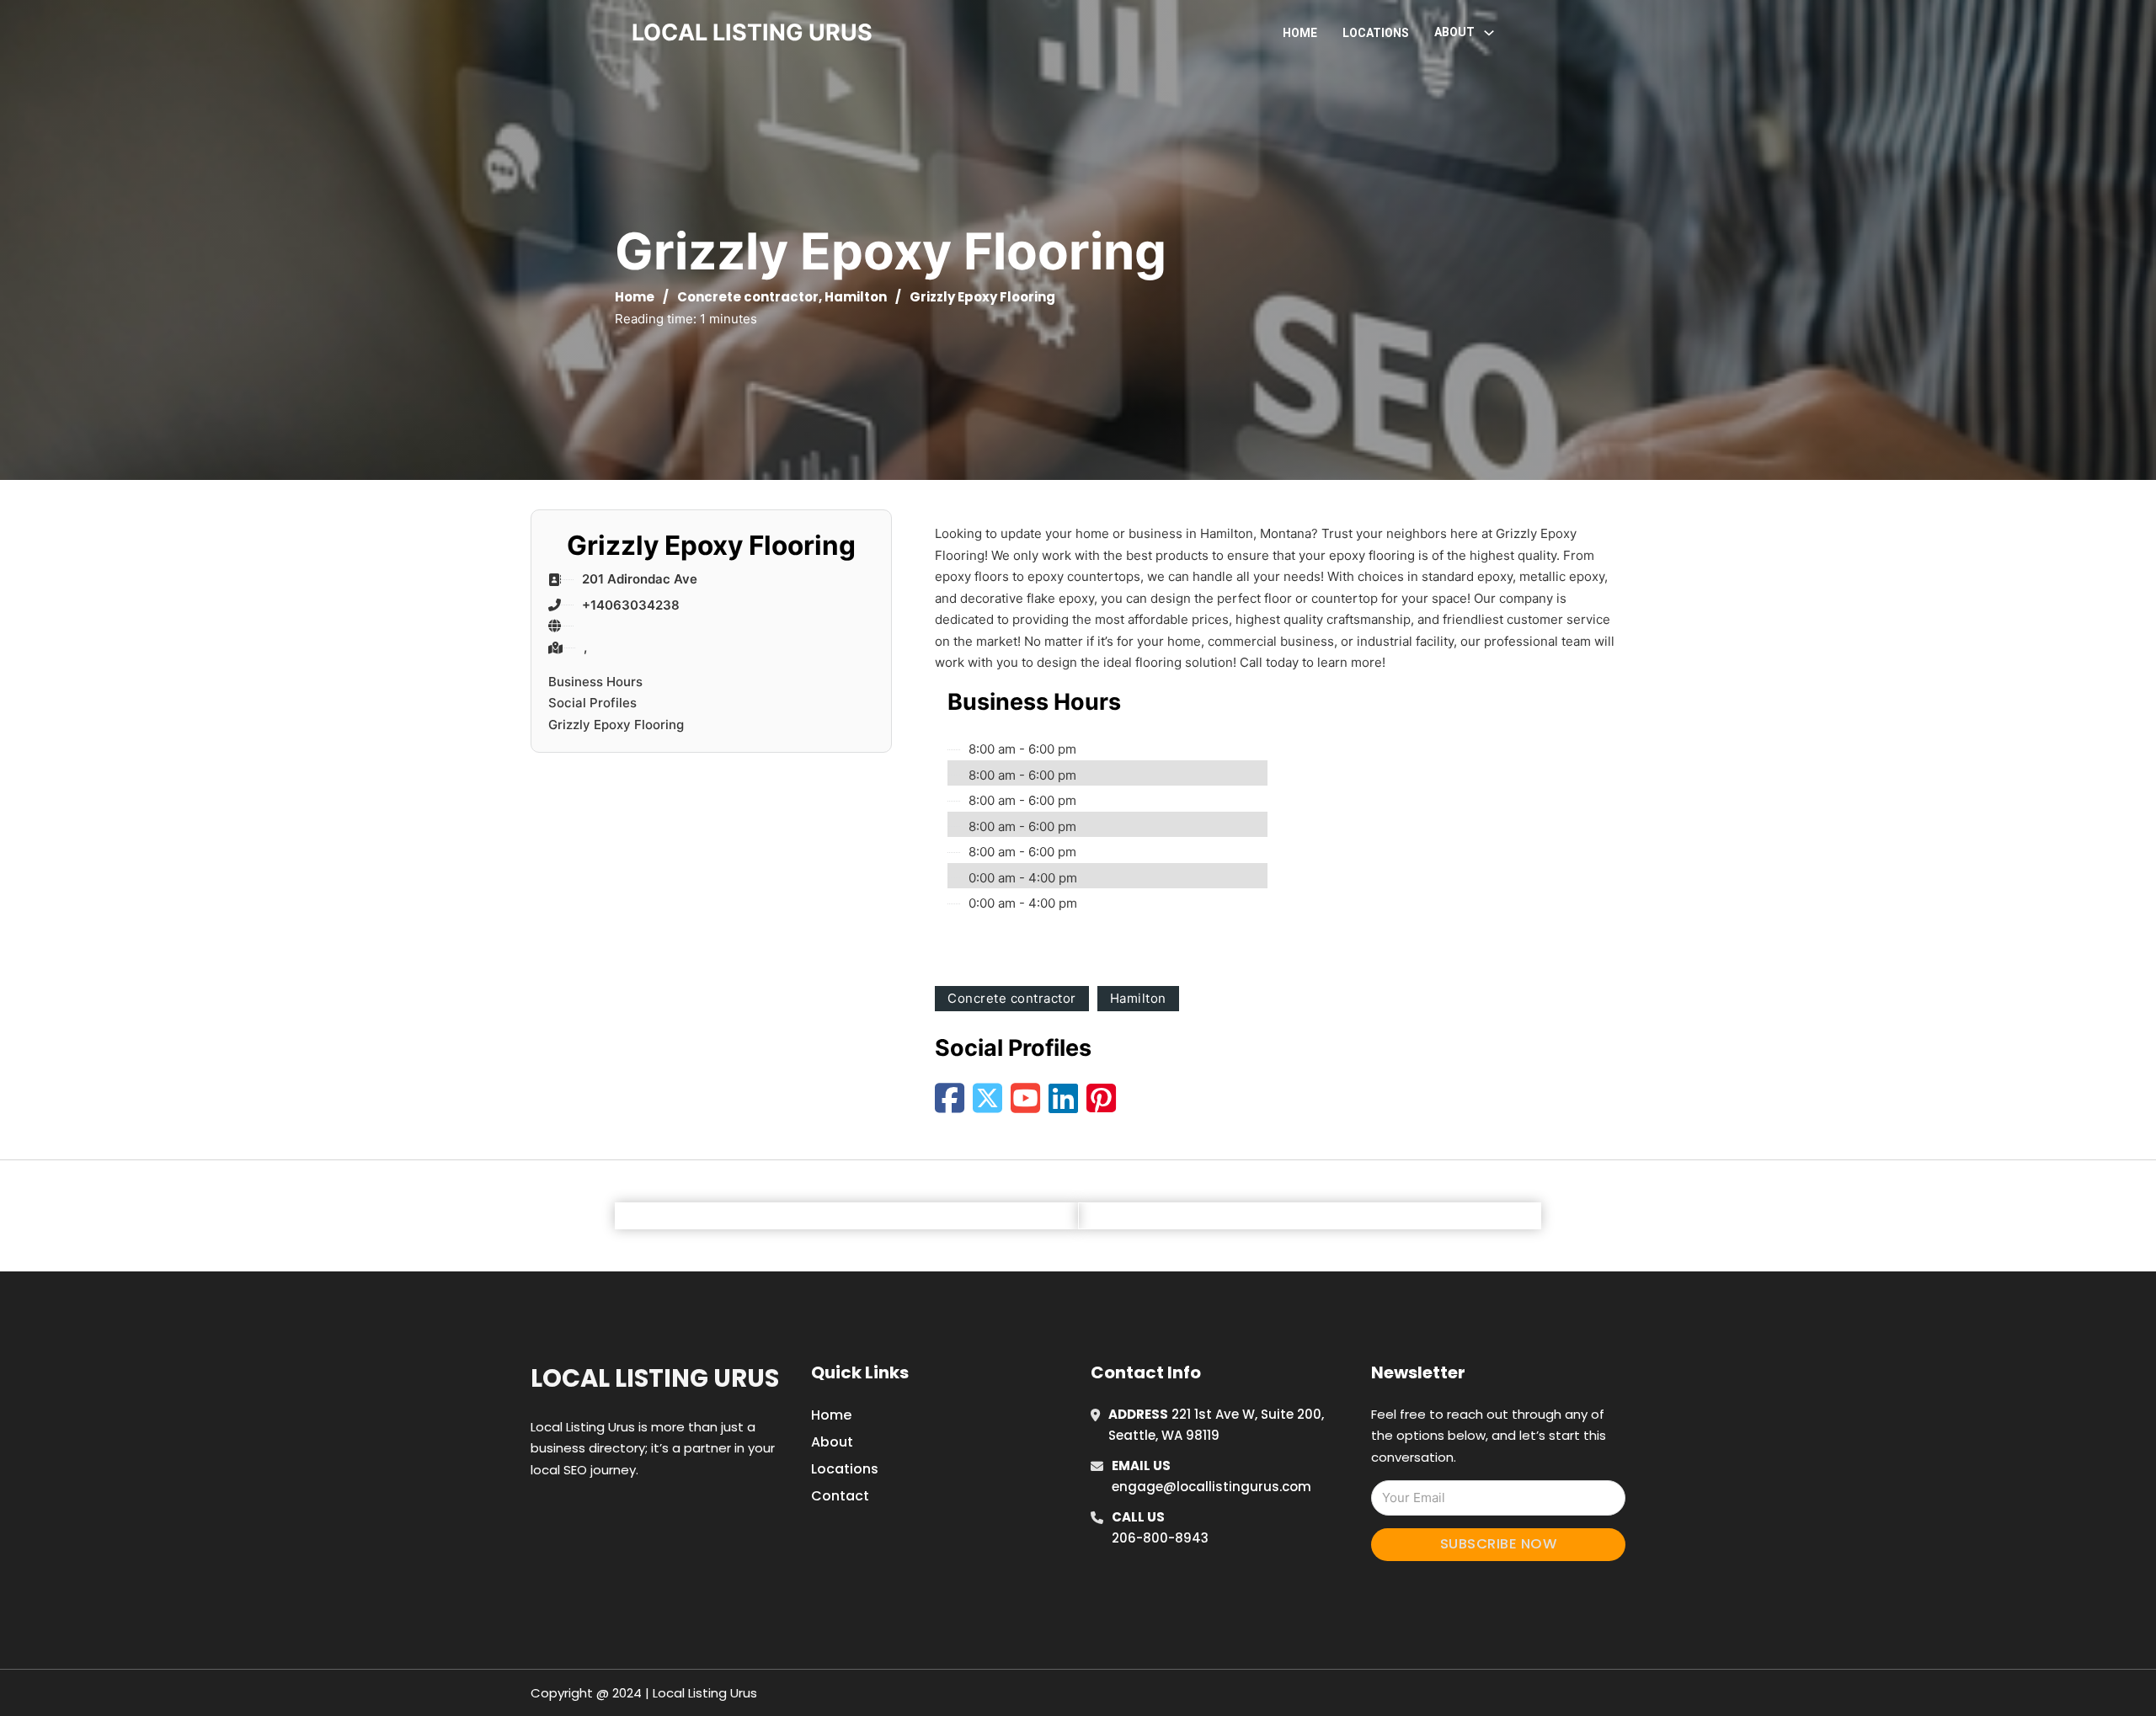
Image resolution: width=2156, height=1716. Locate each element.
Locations (1376, 33)
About (832, 1442)
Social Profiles (592, 703)
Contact (840, 1496)
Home (1300, 33)
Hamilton (856, 297)
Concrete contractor (748, 297)
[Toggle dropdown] (1489, 33)
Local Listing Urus (655, 1378)
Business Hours (595, 682)
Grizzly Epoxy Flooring (616, 725)
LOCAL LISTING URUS (752, 32)
